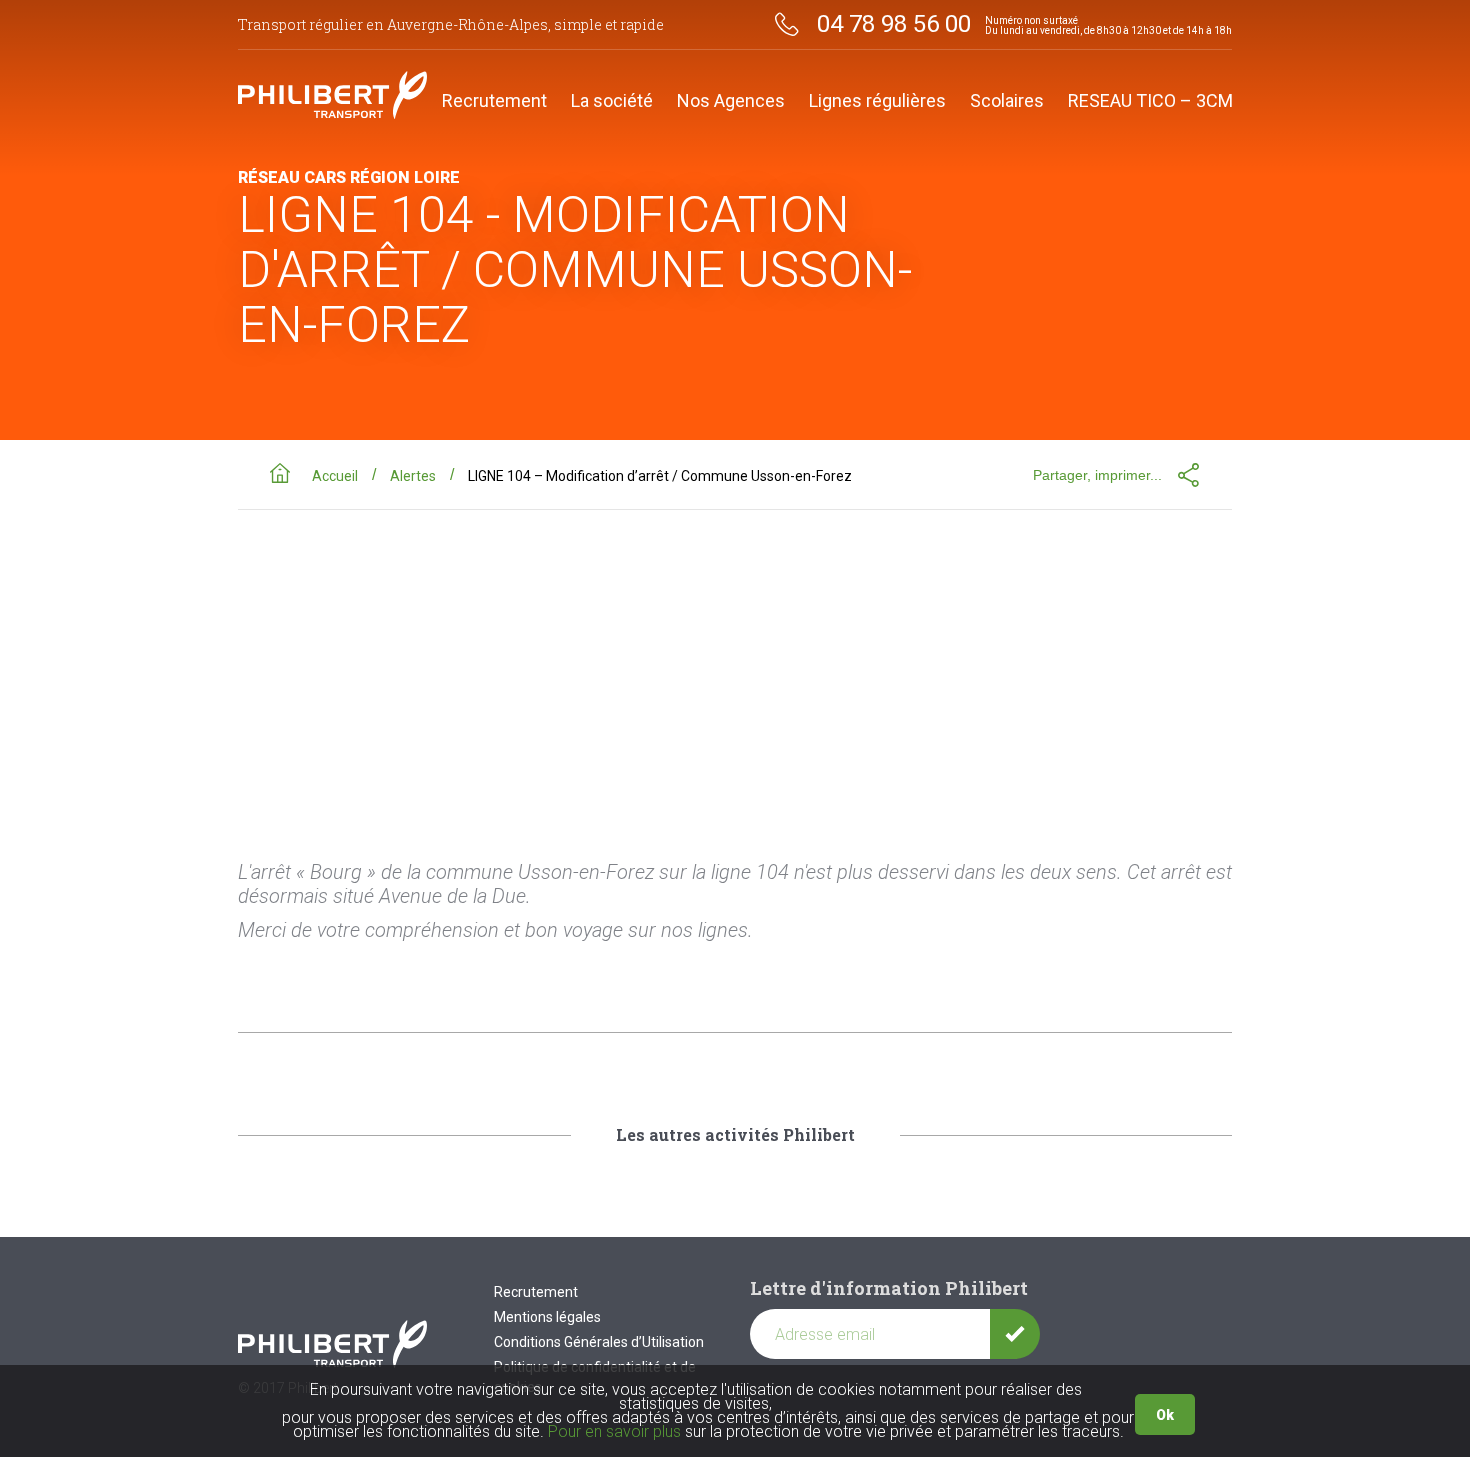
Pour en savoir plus (614, 1431)
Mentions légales (547, 1317)
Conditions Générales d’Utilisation (599, 1342)
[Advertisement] (735, 660)
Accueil (335, 476)
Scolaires (1007, 101)
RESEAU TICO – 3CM (1150, 101)
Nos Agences (731, 101)
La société (612, 101)
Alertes (413, 476)
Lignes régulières (877, 101)
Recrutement (494, 101)
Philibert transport (333, 95)
